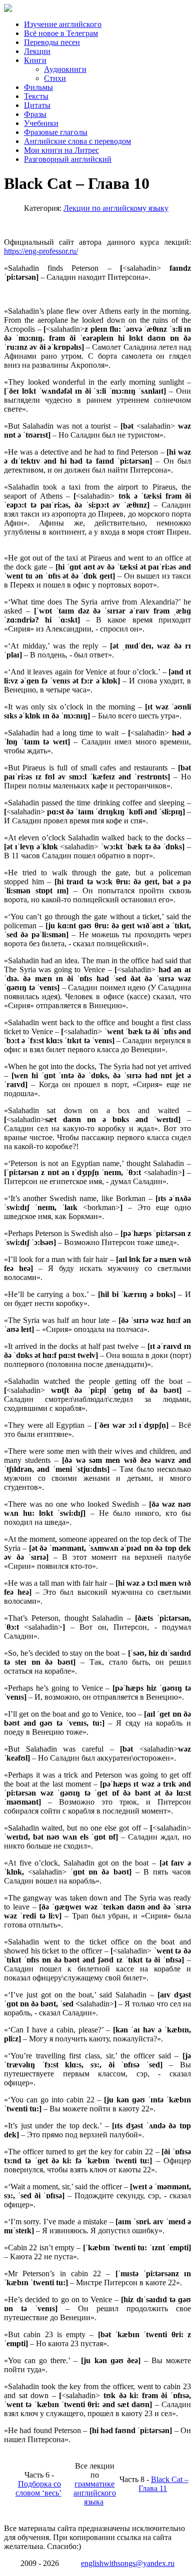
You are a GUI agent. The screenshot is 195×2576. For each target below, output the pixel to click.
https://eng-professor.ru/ (41, 251)
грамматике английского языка (95, 2493)
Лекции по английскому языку (116, 208)
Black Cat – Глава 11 (163, 2484)
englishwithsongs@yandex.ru (128, 2563)
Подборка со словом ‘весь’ (38, 2488)
